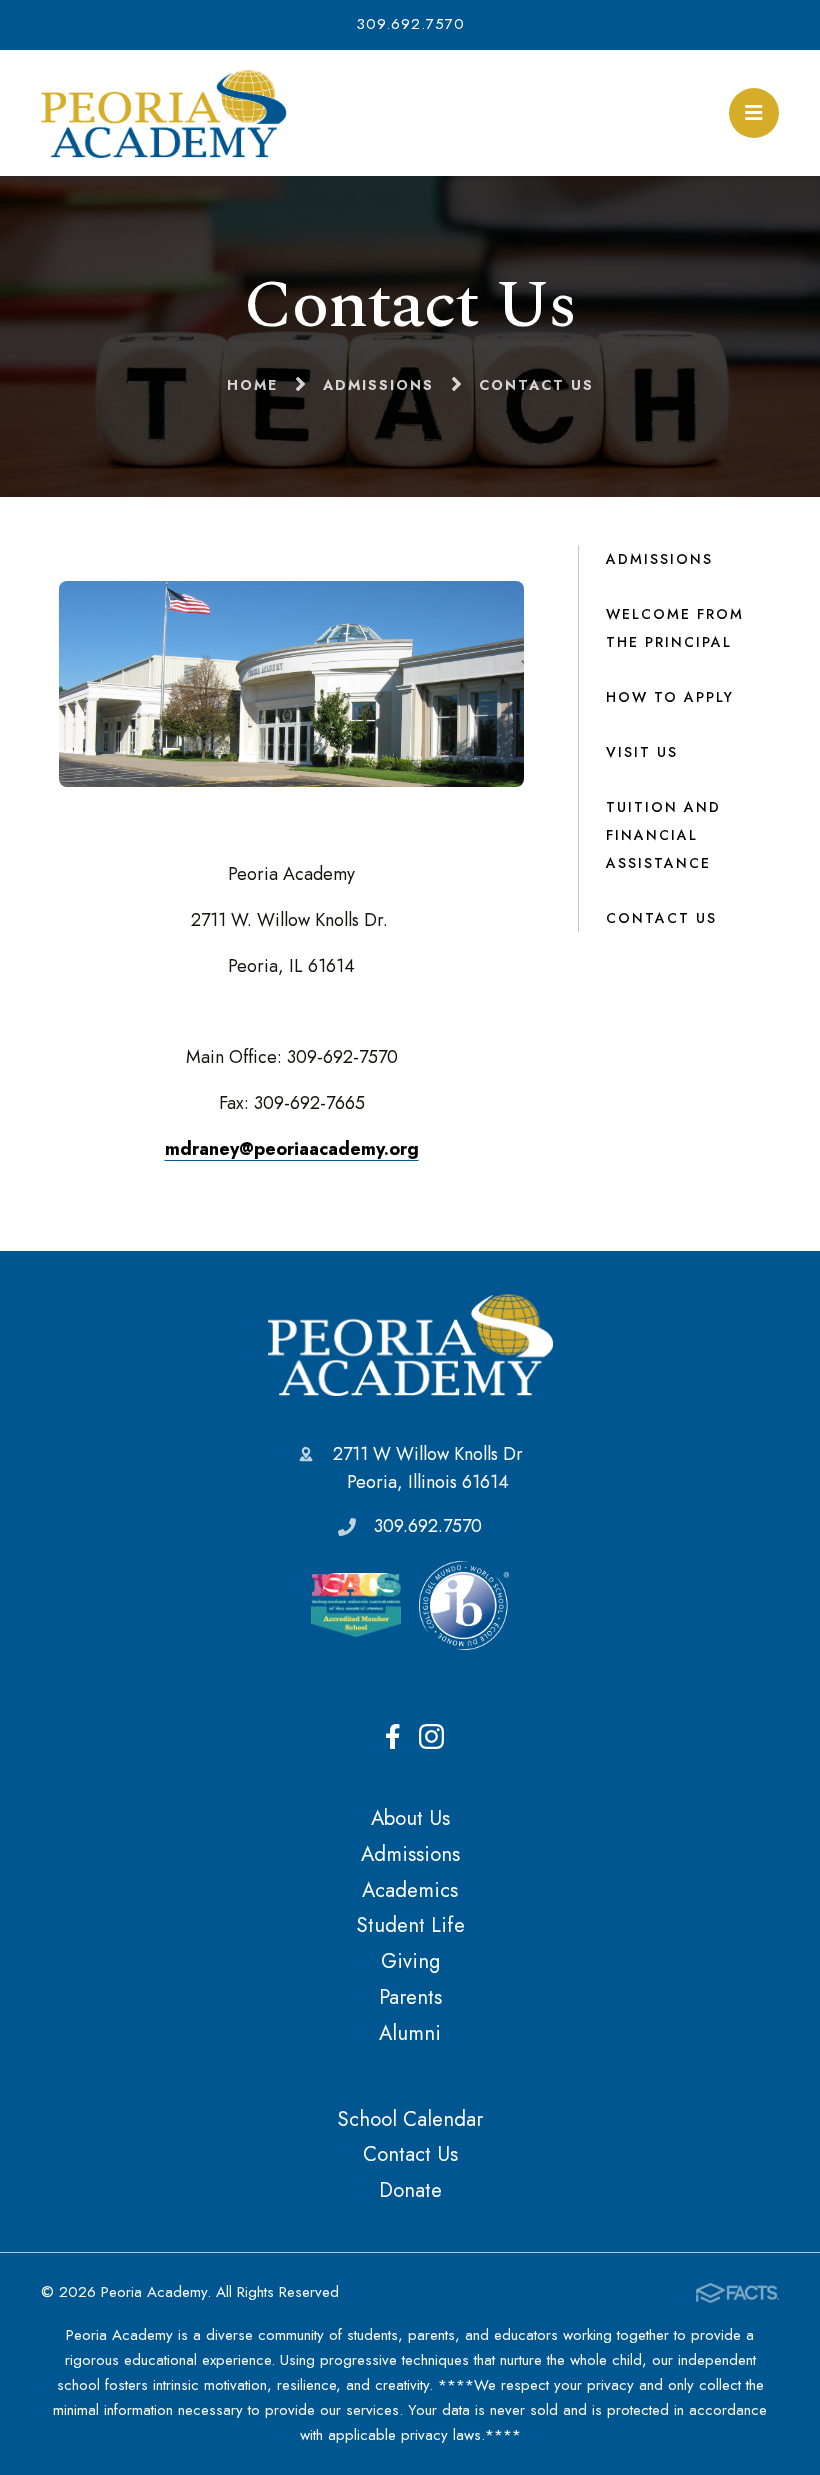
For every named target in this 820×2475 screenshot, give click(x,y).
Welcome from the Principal (675, 628)
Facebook (393, 1737)
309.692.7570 (410, 24)
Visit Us (642, 752)
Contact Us (661, 918)
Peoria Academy (410, 1344)
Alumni (410, 2033)
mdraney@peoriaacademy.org (292, 1149)
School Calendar (410, 2119)
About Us (410, 1818)
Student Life (410, 1925)
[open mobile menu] (754, 113)
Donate (410, 2190)
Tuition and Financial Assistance (663, 835)
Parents (410, 1997)
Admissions (659, 559)
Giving (410, 1961)
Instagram (431, 1737)
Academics (410, 1890)
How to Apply (670, 697)
